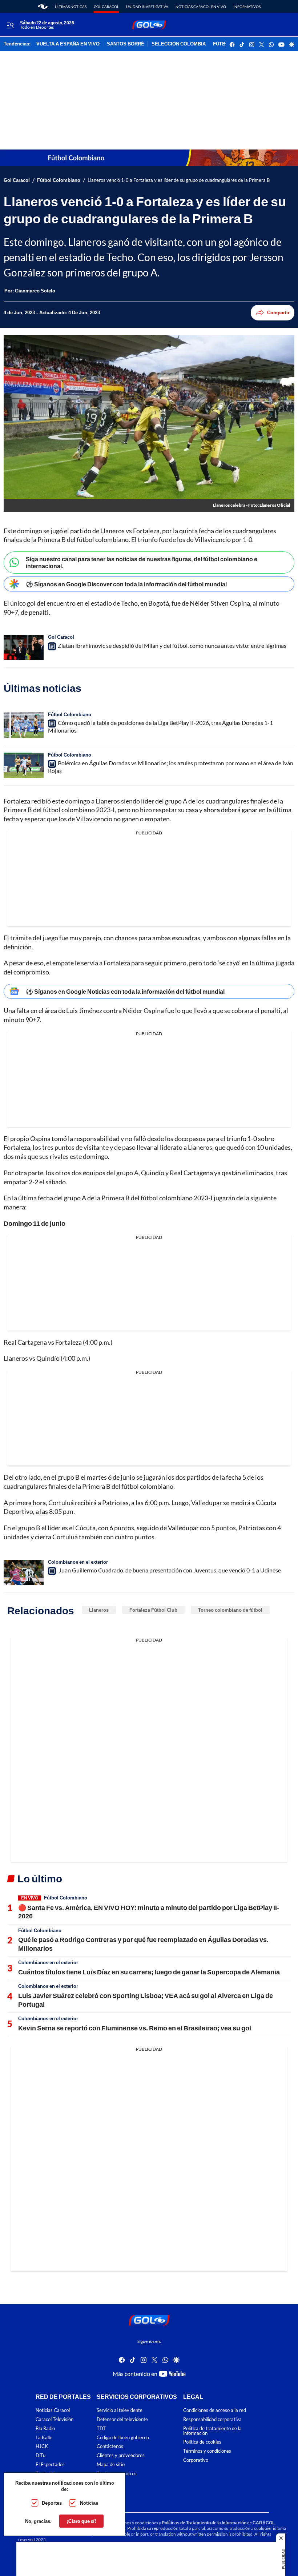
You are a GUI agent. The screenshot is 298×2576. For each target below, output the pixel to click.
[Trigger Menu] (10, 25)
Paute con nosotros (117, 2474)
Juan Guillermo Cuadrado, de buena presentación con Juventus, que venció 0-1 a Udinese (169, 1570)
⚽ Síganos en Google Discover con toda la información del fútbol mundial (126, 584)
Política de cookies (202, 2442)
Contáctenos (110, 2446)
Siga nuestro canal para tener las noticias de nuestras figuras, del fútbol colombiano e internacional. (142, 562)
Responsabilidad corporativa (212, 2419)
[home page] (43, 7)
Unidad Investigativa (147, 7)
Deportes (52, 2503)
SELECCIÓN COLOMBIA (179, 44)
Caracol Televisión (55, 2419)
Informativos (247, 7)
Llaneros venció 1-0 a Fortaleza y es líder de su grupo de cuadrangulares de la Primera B (179, 180)
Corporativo (196, 2460)
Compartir (278, 312)
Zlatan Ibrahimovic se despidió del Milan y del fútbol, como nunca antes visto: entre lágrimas (172, 645)
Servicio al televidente (120, 2410)
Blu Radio (45, 2429)
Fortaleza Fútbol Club (153, 1610)
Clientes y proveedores (121, 2455)
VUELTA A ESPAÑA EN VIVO (68, 44)
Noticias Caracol (53, 2410)
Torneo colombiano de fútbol (230, 1610)
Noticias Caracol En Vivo (201, 7)
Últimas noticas (71, 7)
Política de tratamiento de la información (212, 2431)
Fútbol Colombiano (59, 180)
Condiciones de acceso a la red (215, 2410)
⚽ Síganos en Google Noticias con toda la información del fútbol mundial (125, 991)
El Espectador (50, 2465)
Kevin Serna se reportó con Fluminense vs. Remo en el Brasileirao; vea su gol (135, 2028)
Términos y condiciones (207, 2451)
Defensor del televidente (122, 2419)
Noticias (89, 2503)
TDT (101, 2429)
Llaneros (99, 1610)
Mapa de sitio (111, 2465)
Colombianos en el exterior (78, 1562)
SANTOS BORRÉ (126, 44)
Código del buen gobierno (123, 2438)
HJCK (42, 2446)
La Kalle (44, 2438)
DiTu (41, 2455)
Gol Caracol (106, 7)
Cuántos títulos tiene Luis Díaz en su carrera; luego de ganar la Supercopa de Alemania (149, 1972)
